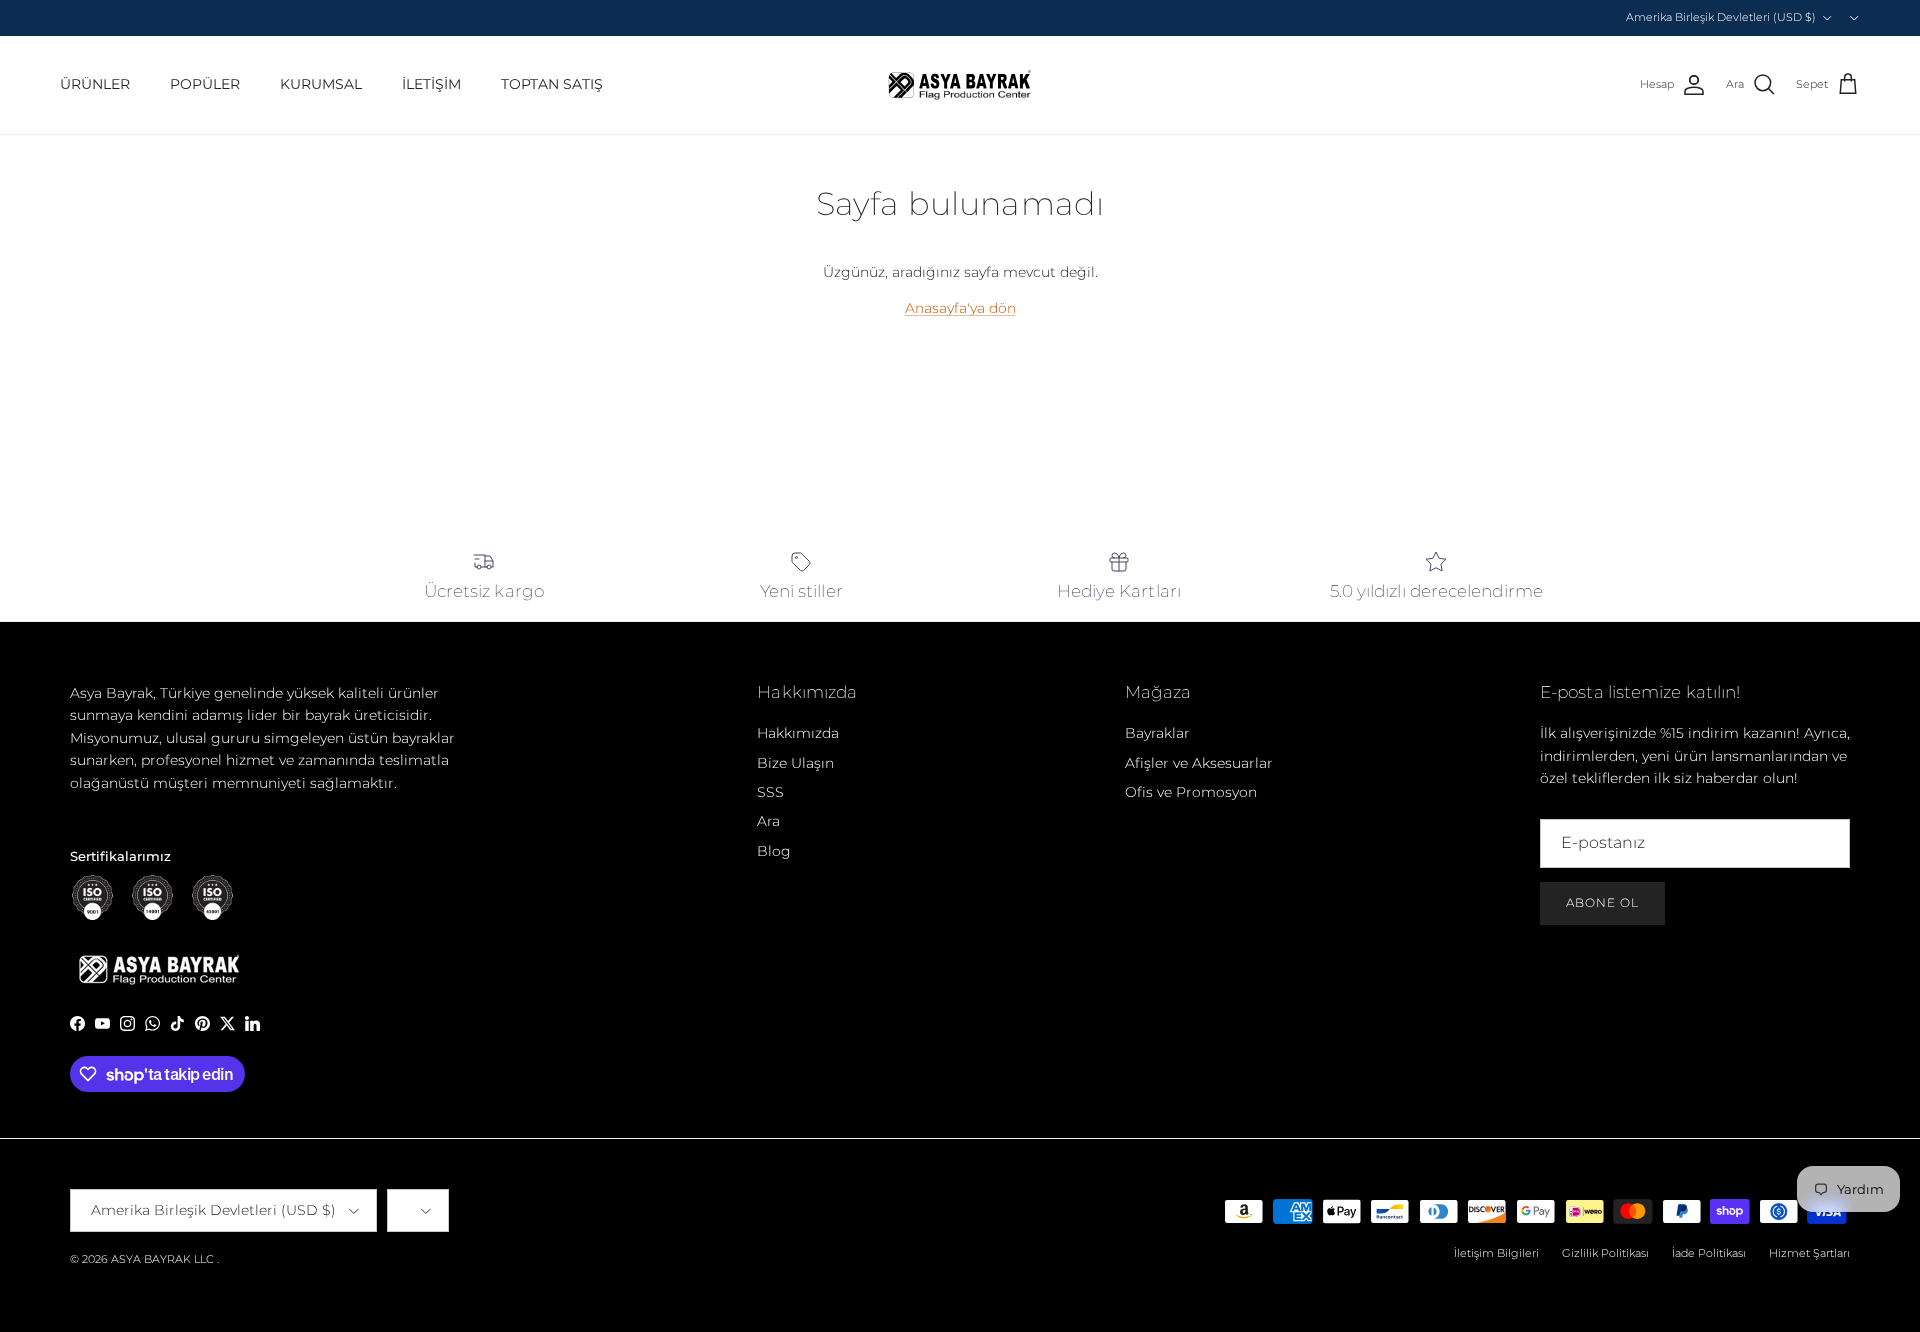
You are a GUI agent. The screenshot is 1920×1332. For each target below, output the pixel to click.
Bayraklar (1157, 733)
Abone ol (1602, 902)
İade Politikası (1709, 1253)
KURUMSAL (321, 84)
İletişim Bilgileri (1496, 1253)
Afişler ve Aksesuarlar (1199, 763)
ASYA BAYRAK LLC (162, 1259)
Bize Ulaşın (795, 763)
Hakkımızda (798, 733)
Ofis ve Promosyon (1191, 792)
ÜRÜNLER (95, 84)
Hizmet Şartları (1809, 1253)
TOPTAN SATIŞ (552, 84)
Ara (768, 821)
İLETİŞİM (431, 84)
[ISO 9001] (92, 897)
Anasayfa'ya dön (960, 308)
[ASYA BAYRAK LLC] (960, 85)
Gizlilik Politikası (1605, 1253)
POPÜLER (205, 84)
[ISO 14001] (152, 897)
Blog (774, 851)
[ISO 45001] (212, 897)
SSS (770, 792)
